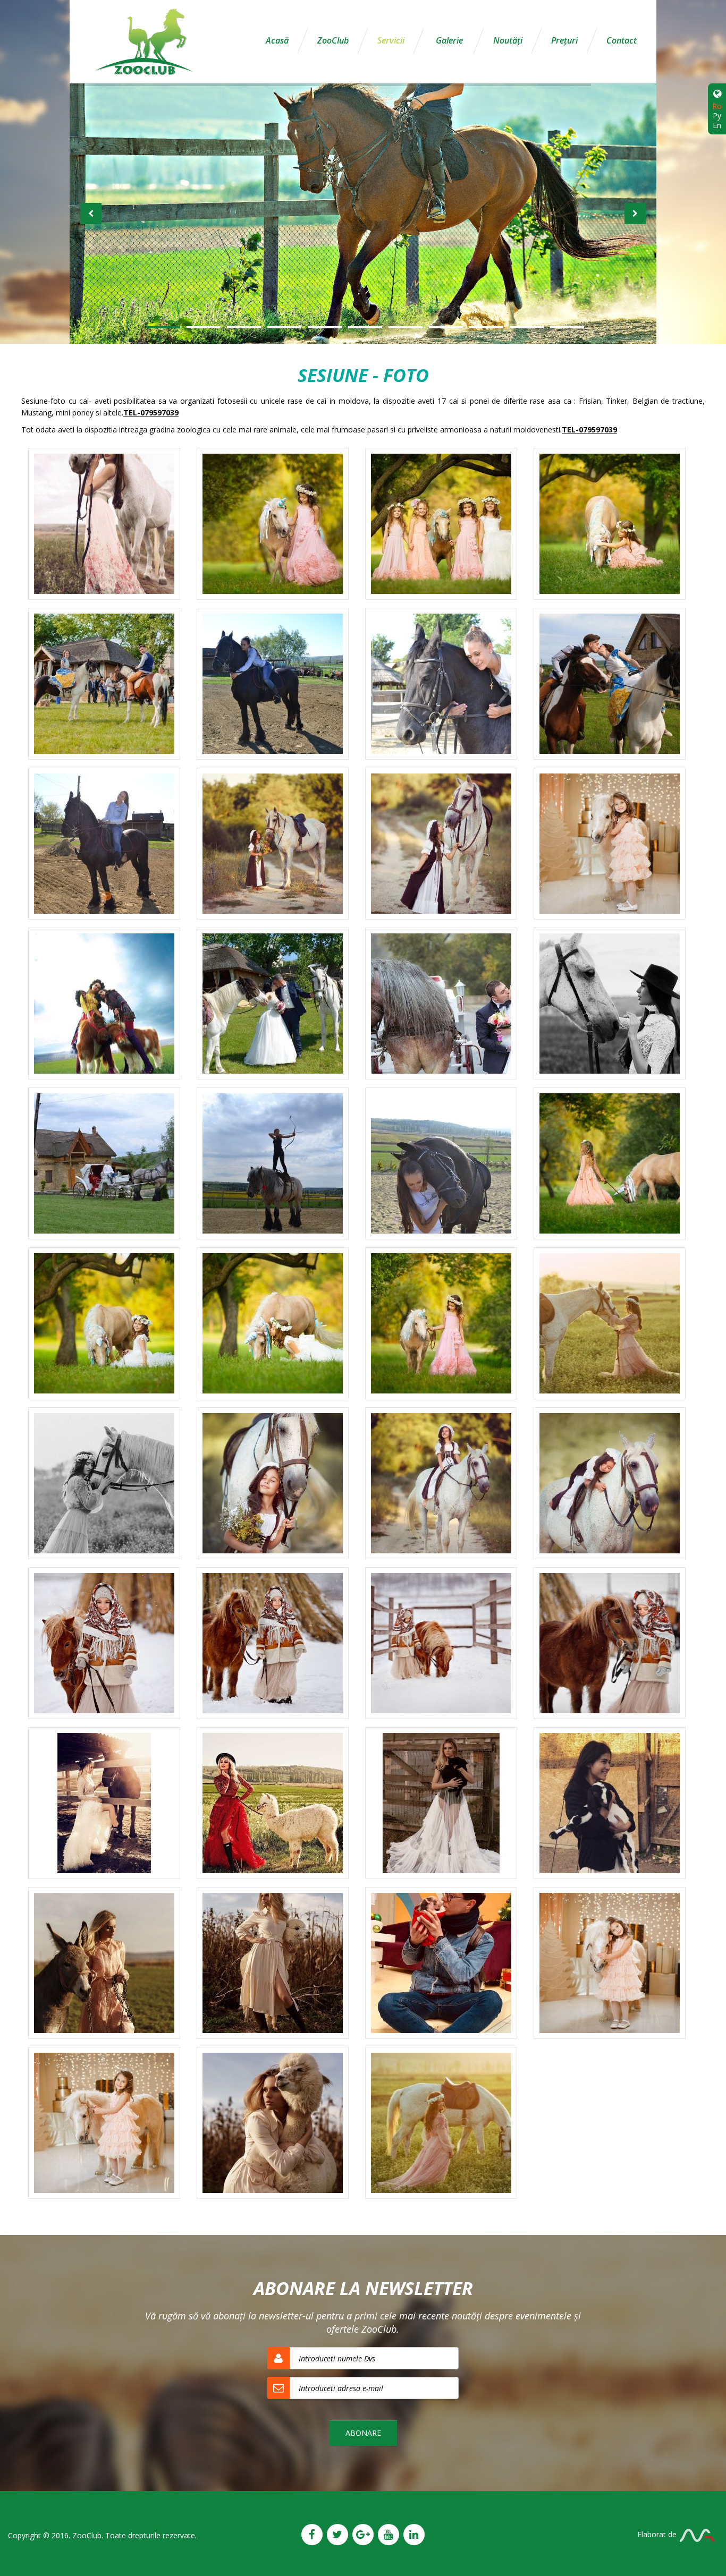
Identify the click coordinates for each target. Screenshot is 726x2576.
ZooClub (333, 40)
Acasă (277, 40)
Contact (622, 40)
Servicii (391, 40)
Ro (717, 106)
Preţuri (564, 40)
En (717, 125)
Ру (717, 116)
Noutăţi (508, 40)
